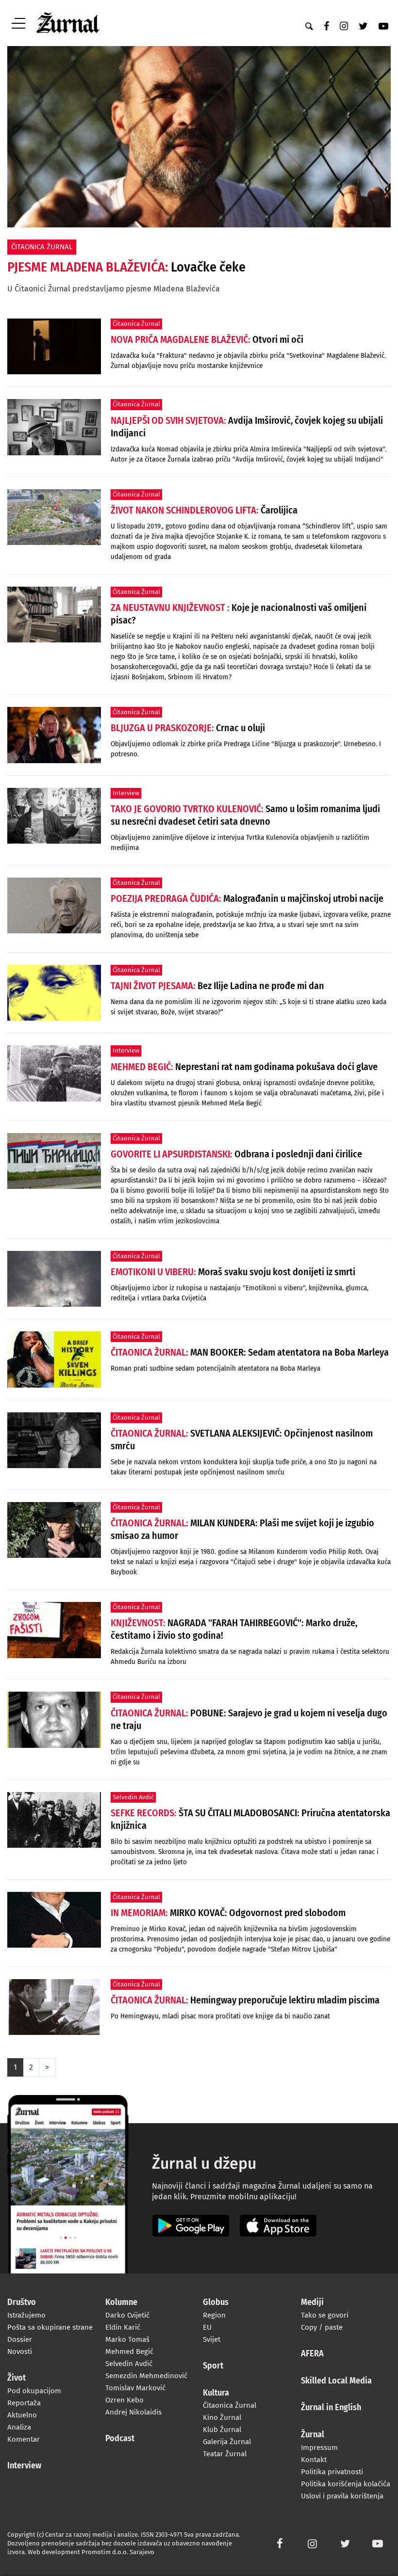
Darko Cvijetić (127, 2315)
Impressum (319, 2448)
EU (207, 2327)
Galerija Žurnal (227, 2442)
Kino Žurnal (222, 2417)
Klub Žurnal (222, 2430)
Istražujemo (26, 2315)
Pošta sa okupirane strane (50, 2327)
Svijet (212, 2339)
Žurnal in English (331, 2408)
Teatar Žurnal (225, 2454)
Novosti (20, 2352)
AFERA (312, 2354)
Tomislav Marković (135, 2388)
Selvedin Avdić (129, 2364)
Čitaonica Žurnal (230, 2405)
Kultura (216, 2393)
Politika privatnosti (332, 2472)
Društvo (22, 2303)
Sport (213, 2366)
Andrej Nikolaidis (133, 2412)
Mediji (312, 2303)
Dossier (20, 2339)
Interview (24, 2466)
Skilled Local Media (336, 2381)
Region (214, 2315)
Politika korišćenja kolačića (346, 2484)
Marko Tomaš (127, 2339)
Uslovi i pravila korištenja (342, 2496)
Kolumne (121, 2303)
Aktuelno (22, 2415)
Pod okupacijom (34, 2391)
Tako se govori (325, 2315)
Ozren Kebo (124, 2400)
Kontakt (314, 2460)
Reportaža (24, 2403)
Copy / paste (322, 2327)
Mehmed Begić (129, 2352)
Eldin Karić (123, 2327)
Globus (216, 2303)
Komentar (24, 2439)
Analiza (19, 2427)
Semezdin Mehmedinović (146, 2376)
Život (17, 2378)
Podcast (120, 2439)
